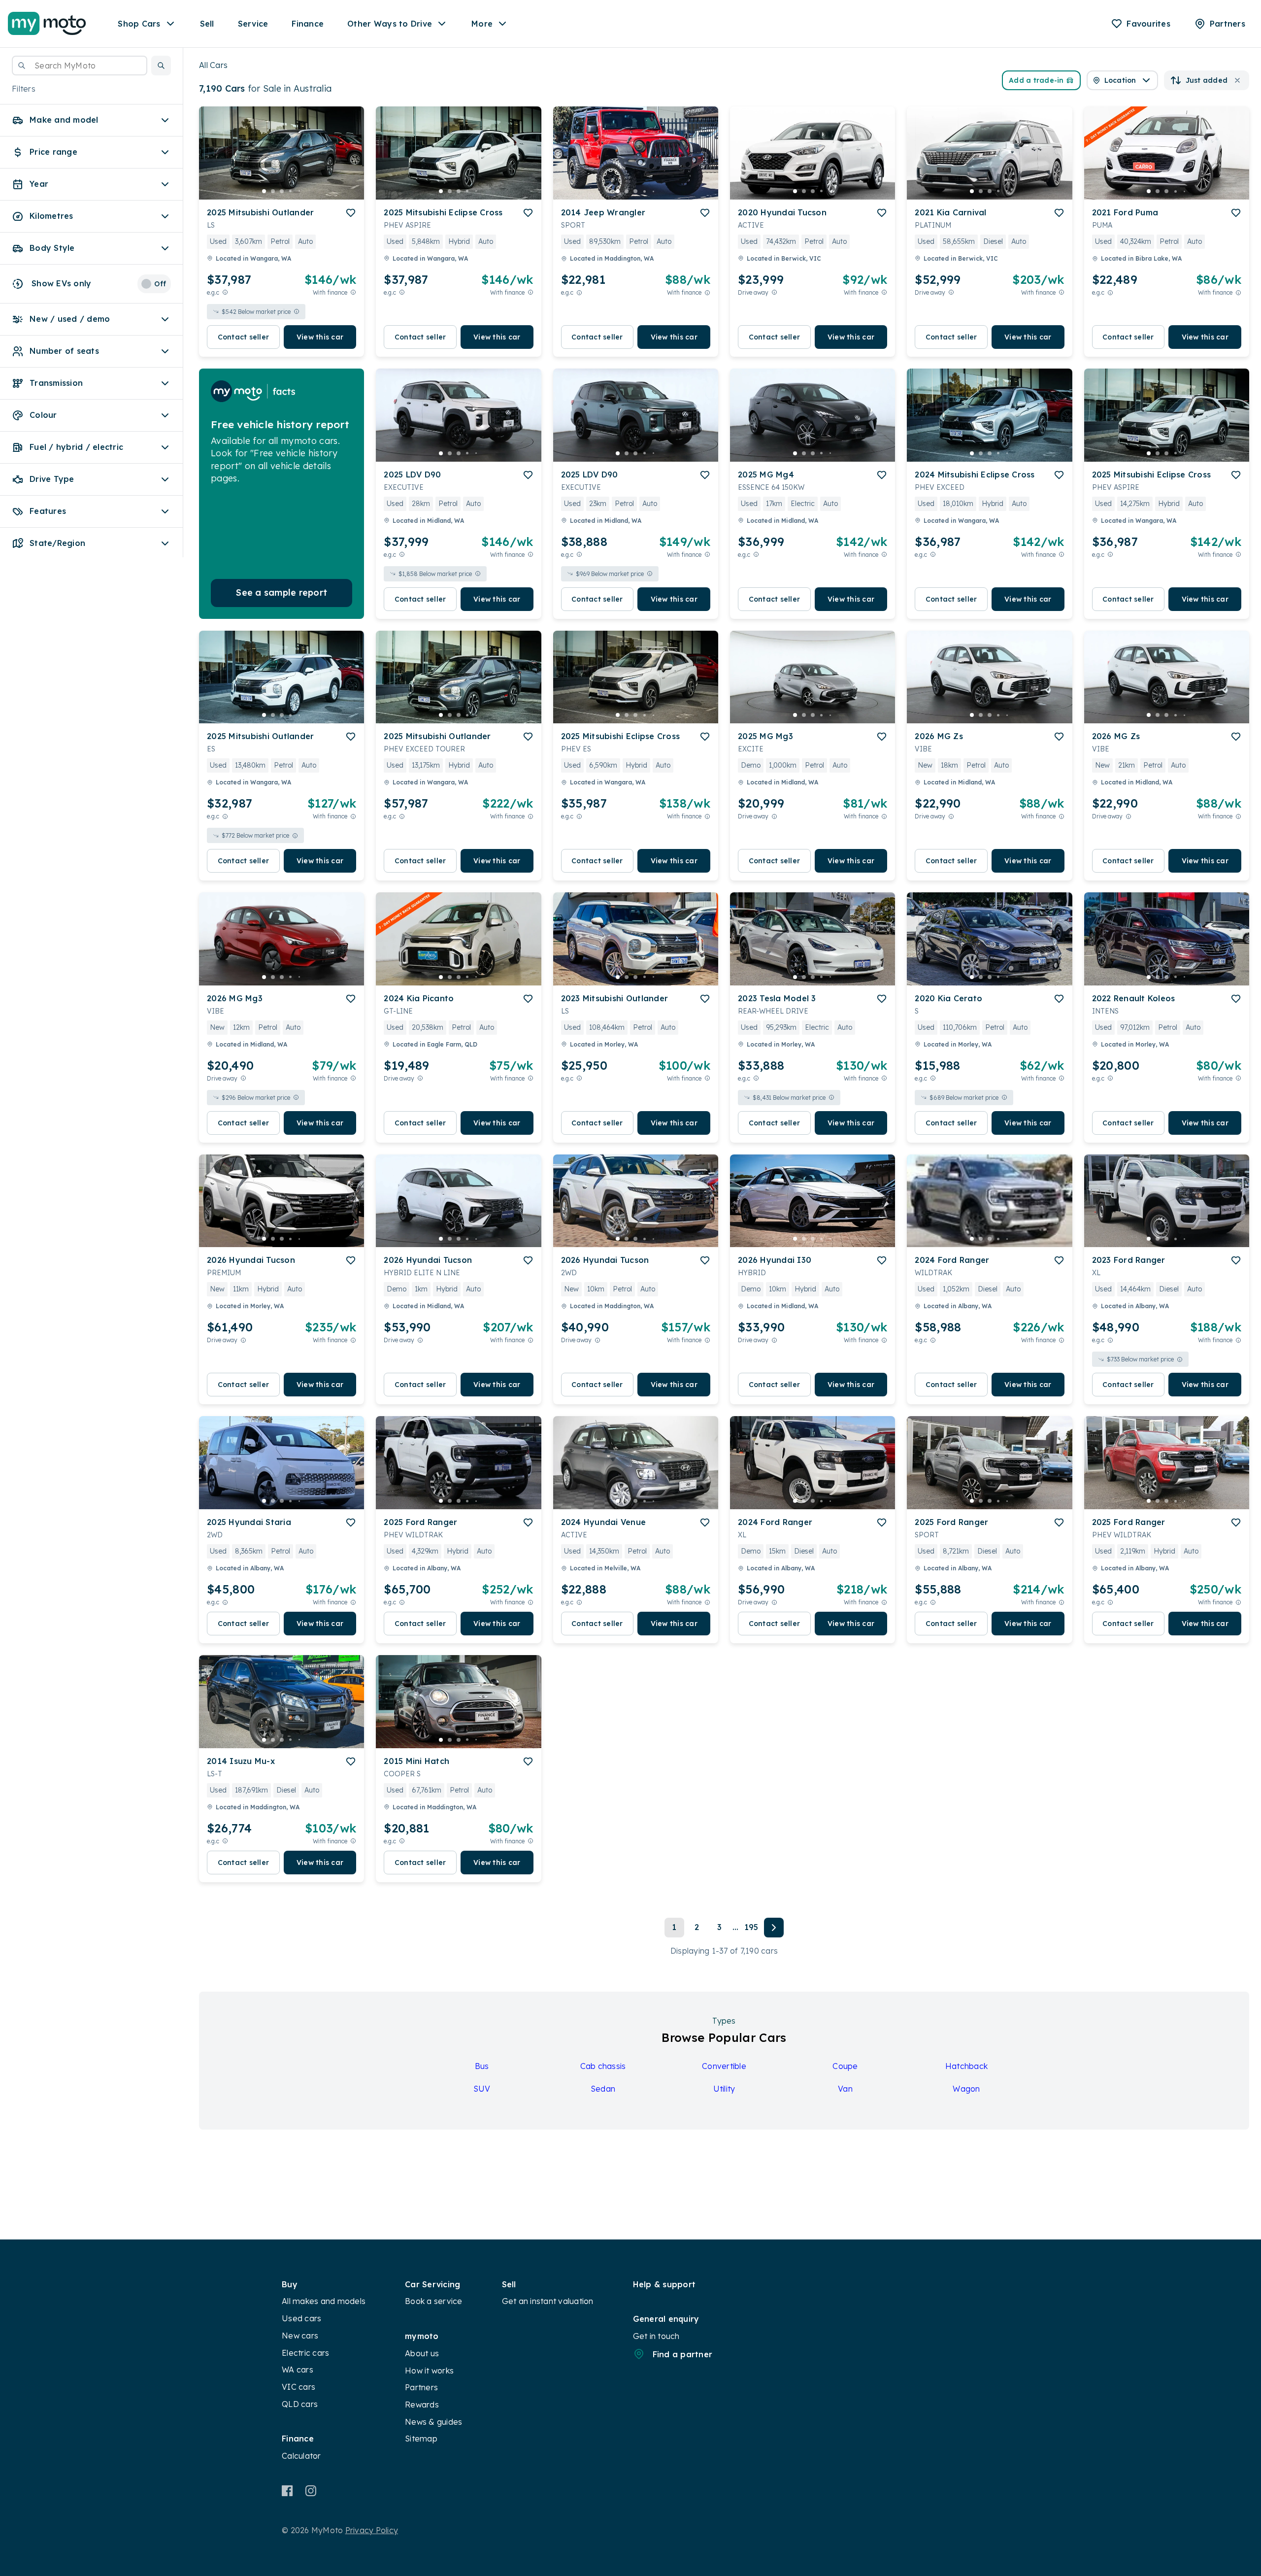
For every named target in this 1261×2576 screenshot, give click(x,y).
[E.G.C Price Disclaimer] (225, 292)
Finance (308, 24)
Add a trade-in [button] (1036, 80)
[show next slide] (349, 161)
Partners (421, 2387)
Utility (724, 2089)
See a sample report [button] (282, 593)
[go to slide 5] (299, 191)
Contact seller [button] (244, 337)
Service (253, 24)
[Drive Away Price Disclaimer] (774, 292)
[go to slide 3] (282, 191)
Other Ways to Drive (390, 24)
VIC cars (299, 2387)
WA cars (298, 2370)
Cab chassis (603, 2066)
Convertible (724, 2066)
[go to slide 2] (273, 191)
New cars (300, 2336)
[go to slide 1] (264, 191)
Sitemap (421, 2439)
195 (751, 1927)
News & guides (433, 2422)
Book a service (434, 2301)
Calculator (301, 2456)
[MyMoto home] (47, 24)
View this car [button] (320, 337)
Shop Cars (139, 24)
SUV (482, 2089)
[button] (161, 66)
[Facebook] (287, 2491)
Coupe (845, 2066)
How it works (429, 2371)
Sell (207, 24)
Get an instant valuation (548, 2301)
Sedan (603, 2089)
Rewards (422, 2405)
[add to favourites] (351, 213)
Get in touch (656, 2336)
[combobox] (80, 66)
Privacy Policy (372, 2530)
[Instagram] (311, 2491)
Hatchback (966, 2066)
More (482, 24)
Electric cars (305, 2353)
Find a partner (683, 2354)
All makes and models (324, 2301)
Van (845, 2089)
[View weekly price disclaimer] (353, 292)
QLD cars (300, 2404)
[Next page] (774, 1928)
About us (422, 2353)
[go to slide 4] (291, 191)
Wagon (966, 2089)
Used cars (301, 2318)
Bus (482, 2066)
